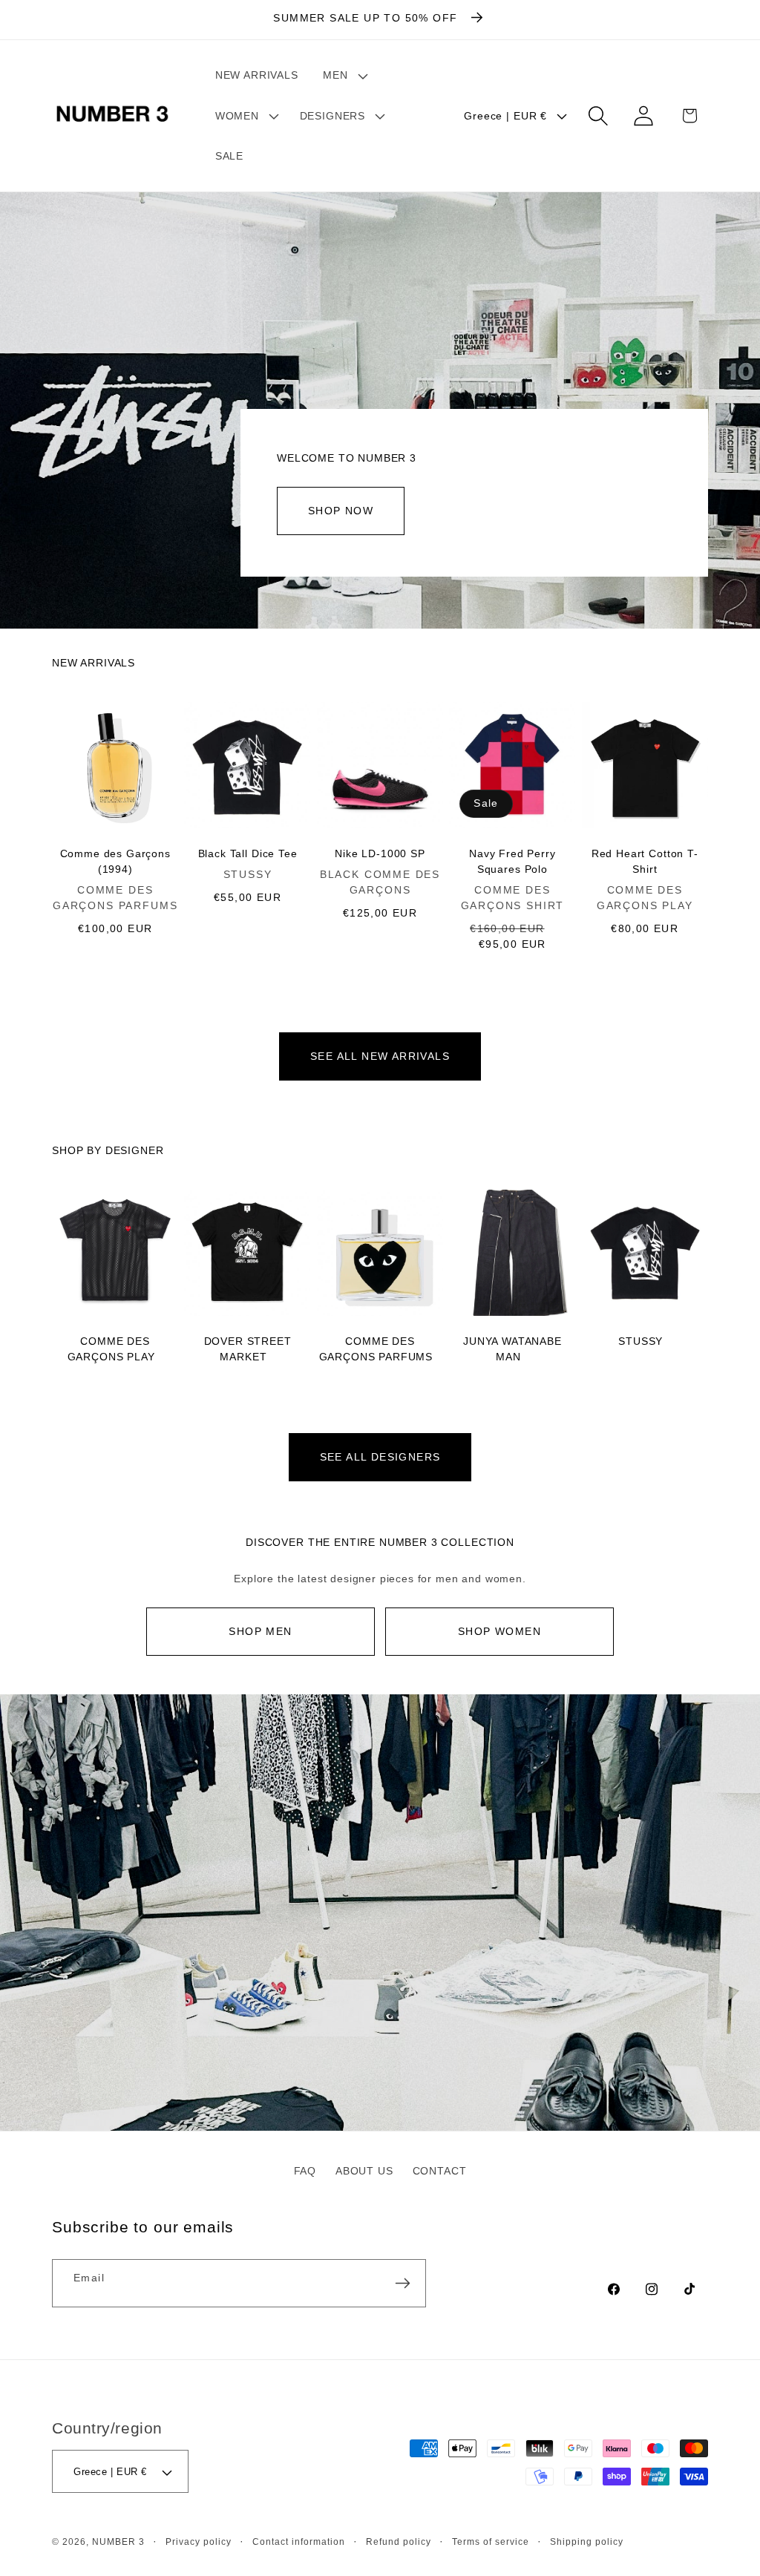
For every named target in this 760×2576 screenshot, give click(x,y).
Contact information (299, 2541)
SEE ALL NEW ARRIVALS (380, 1056)
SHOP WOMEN (499, 1631)
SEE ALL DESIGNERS (380, 1457)
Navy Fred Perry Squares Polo (512, 861)
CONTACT (440, 2171)
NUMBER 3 (118, 2541)
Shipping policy (587, 2541)
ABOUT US (364, 2171)
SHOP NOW (341, 511)
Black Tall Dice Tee (248, 853)
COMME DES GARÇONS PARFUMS (376, 1349)
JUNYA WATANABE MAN (512, 1349)
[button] (344, 75)
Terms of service (491, 2541)
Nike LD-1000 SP (380, 853)
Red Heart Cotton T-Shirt (645, 861)
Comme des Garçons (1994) (115, 861)
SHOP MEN (260, 1631)
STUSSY (641, 1341)
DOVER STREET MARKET (248, 1349)
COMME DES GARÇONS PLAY (111, 1349)
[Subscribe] (402, 2283)
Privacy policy (199, 2541)
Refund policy (399, 2541)
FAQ (305, 2171)
